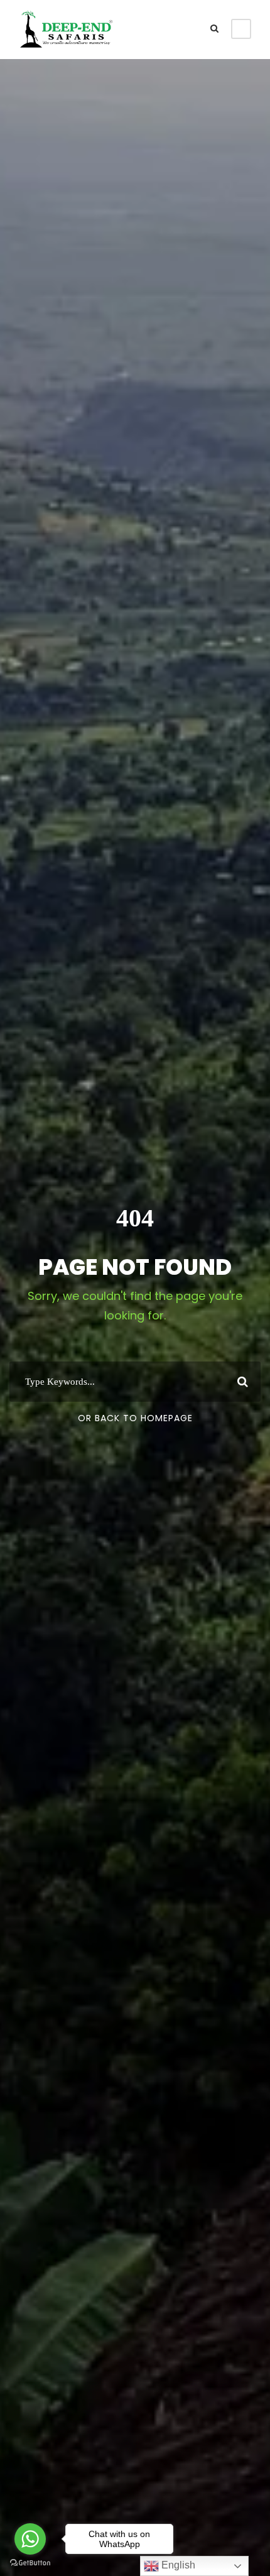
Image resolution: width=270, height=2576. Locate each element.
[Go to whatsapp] (30, 2539)
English (177, 2565)
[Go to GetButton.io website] (30, 2563)
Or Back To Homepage (135, 1418)
